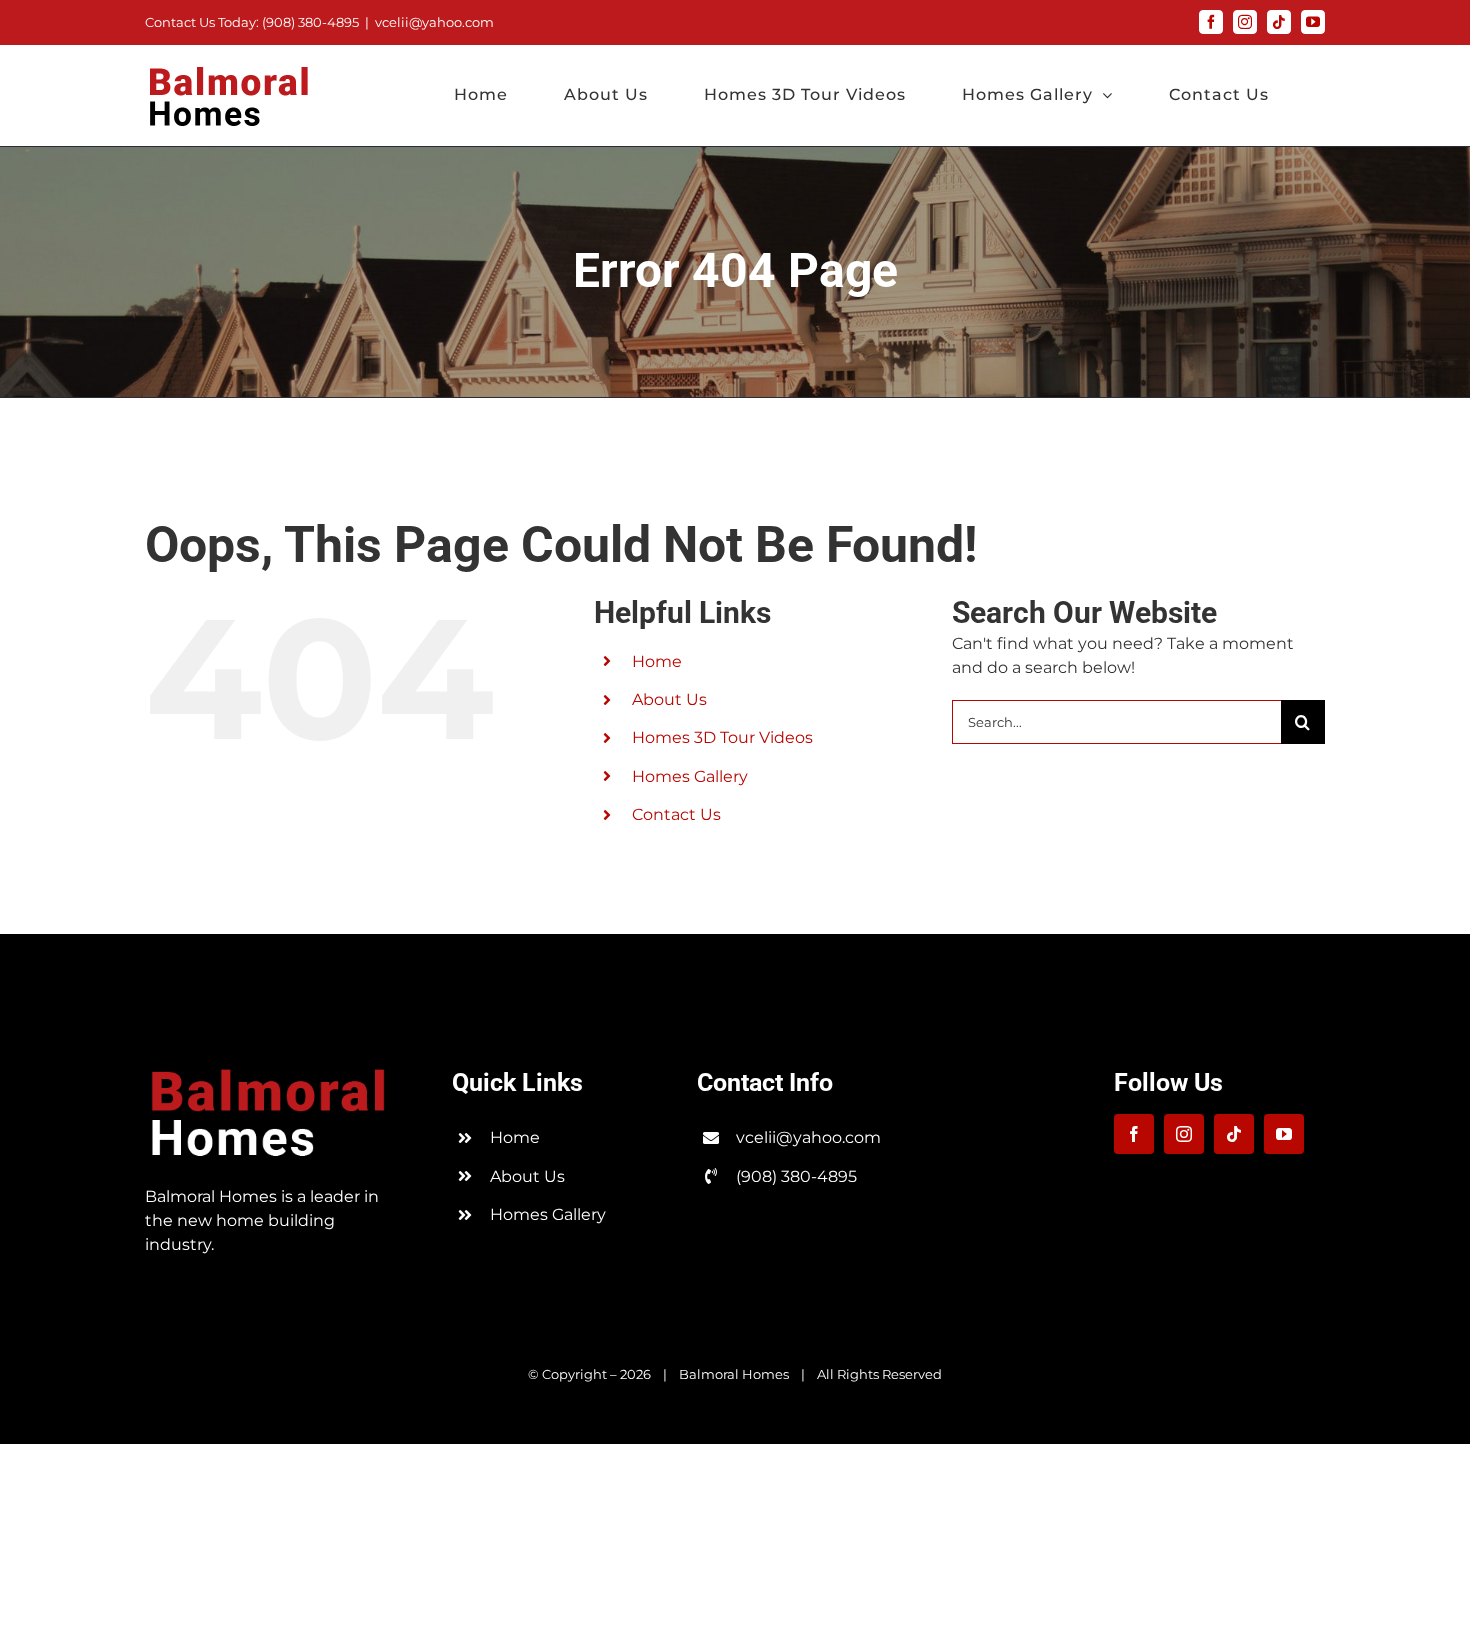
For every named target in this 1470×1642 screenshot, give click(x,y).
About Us (669, 699)
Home (657, 661)
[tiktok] (1234, 1134)
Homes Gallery (690, 776)
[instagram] (1184, 1134)
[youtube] (1284, 1134)
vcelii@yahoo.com (434, 22)
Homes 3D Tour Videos (722, 737)
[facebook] (1134, 1134)
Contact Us (676, 814)
